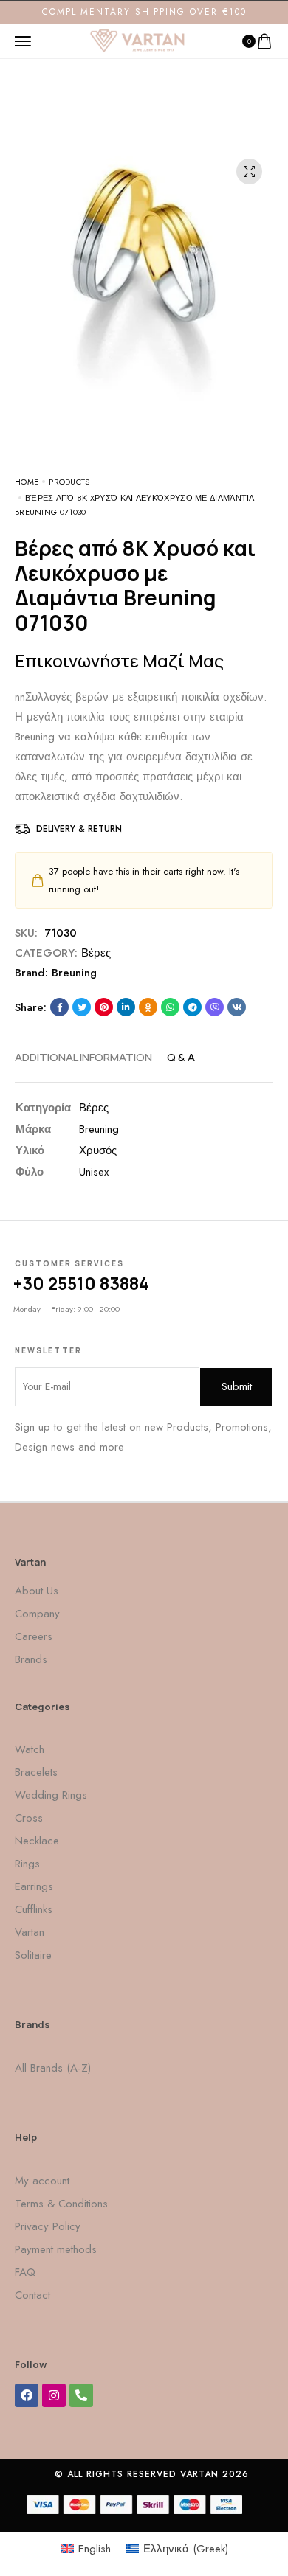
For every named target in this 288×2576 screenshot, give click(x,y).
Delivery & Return (79, 829)
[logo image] (137, 40)
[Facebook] (27, 2395)
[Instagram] (54, 2395)
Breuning (74, 973)
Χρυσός (98, 1150)
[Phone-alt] (81, 2395)
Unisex (94, 1172)
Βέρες (96, 953)
